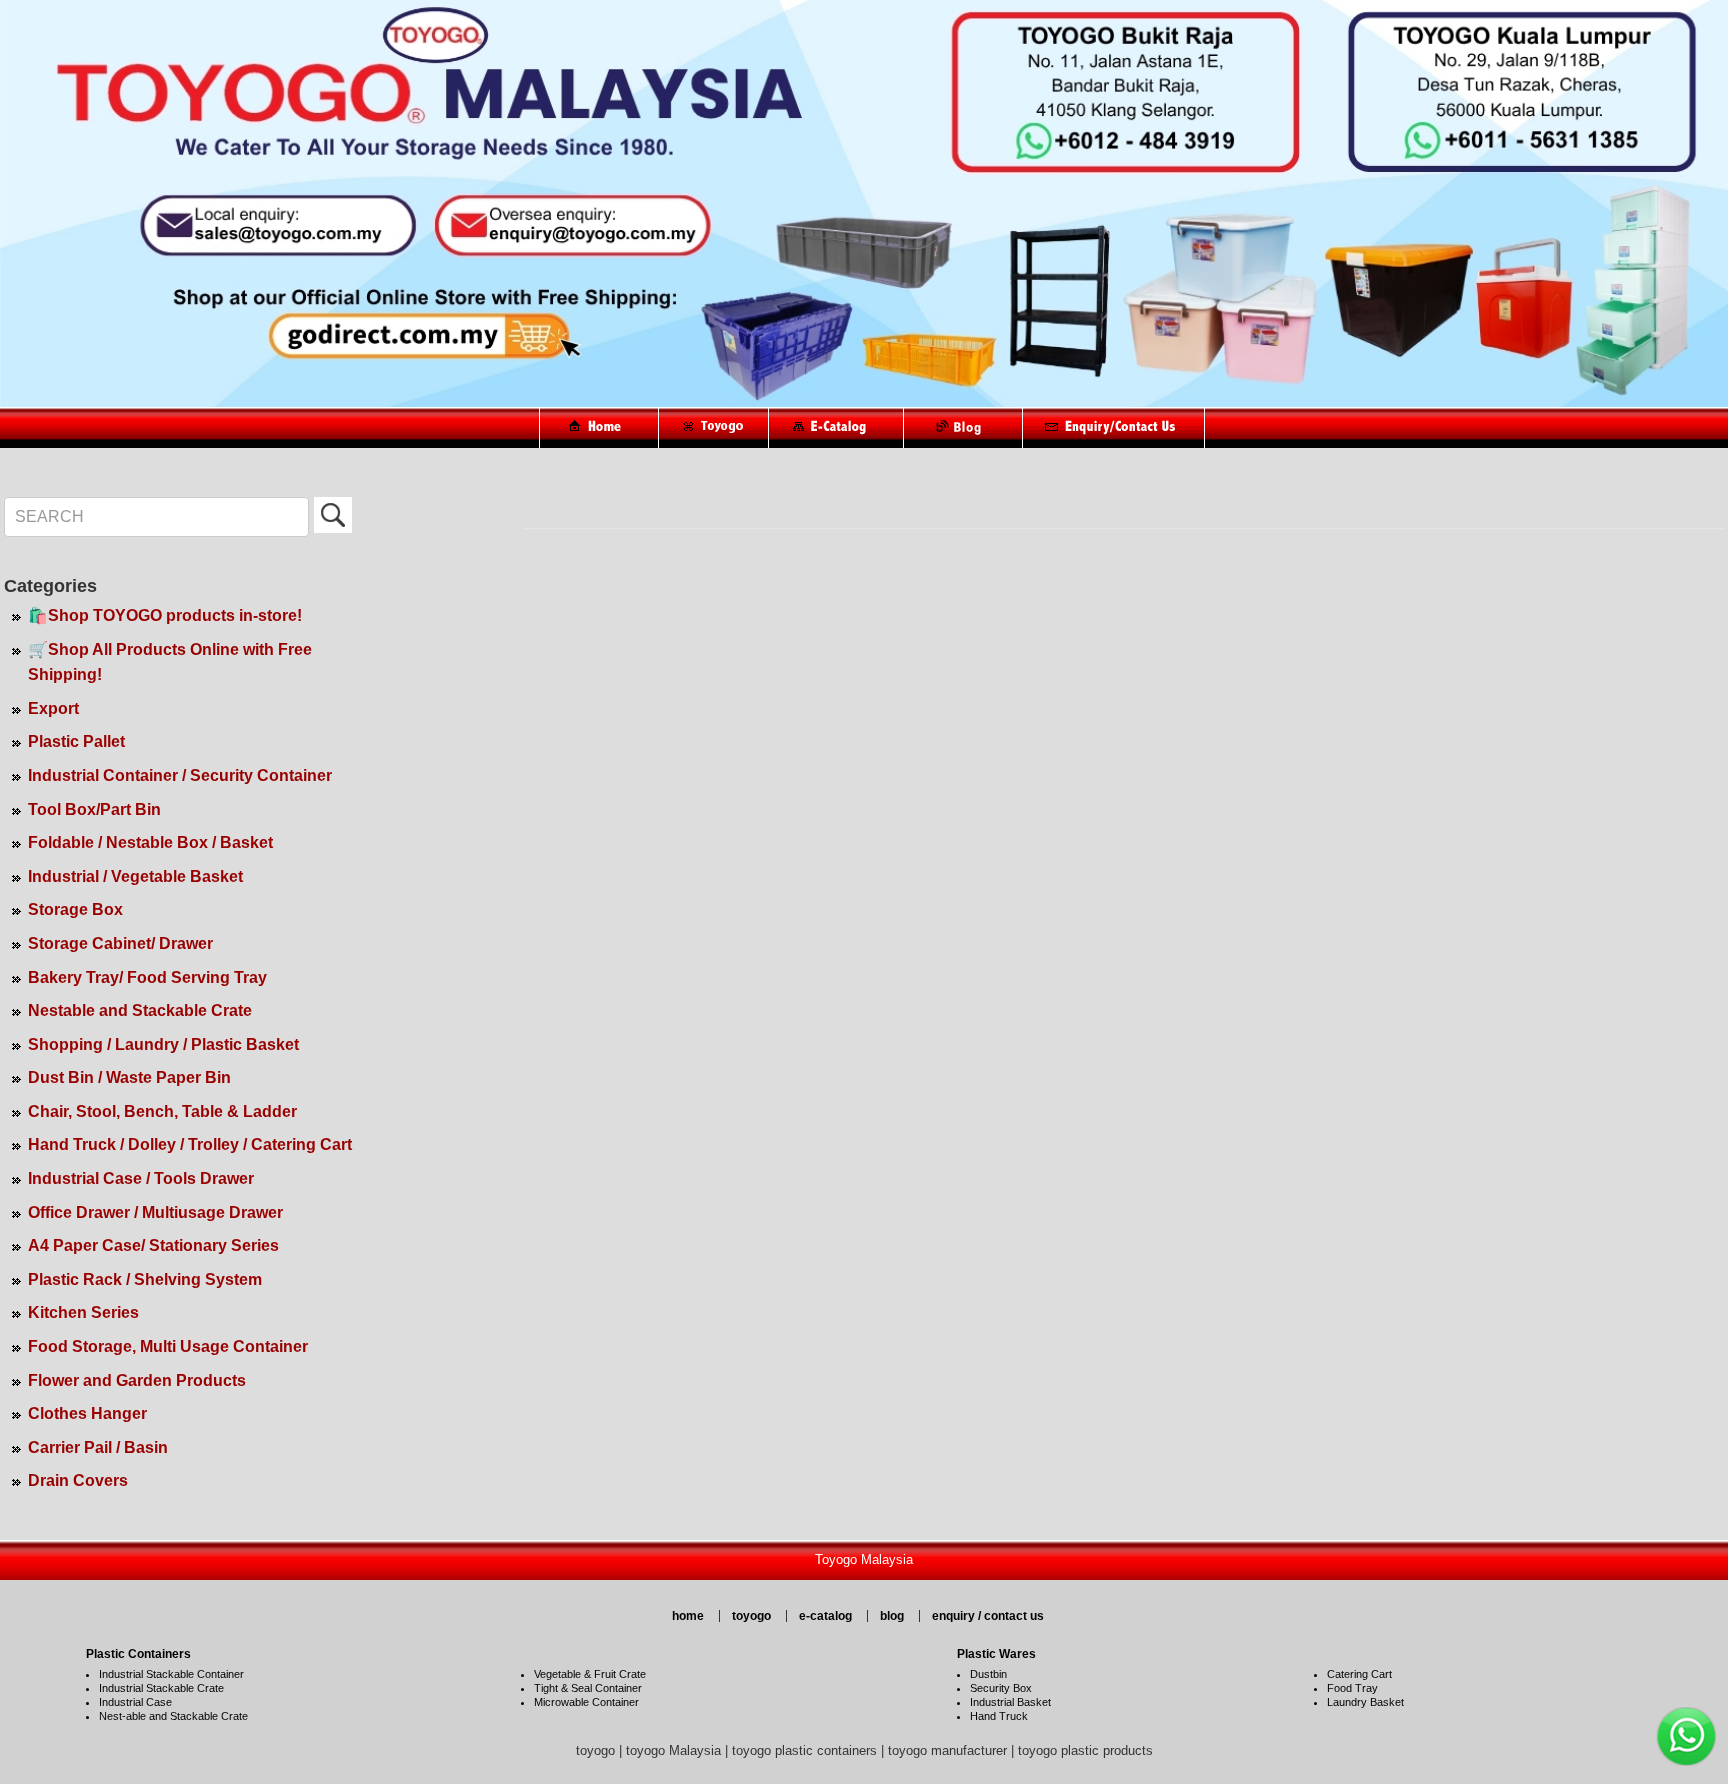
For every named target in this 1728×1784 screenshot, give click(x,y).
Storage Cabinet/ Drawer (120, 943)
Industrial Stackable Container (171, 1674)
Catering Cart (1359, 1674)
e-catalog (825, 1616)
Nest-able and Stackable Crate (173, 1716)
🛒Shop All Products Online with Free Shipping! (170, 662)
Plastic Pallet (76, 741)
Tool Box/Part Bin (94, 809)
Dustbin (988, 1674)
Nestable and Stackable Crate (140, 1010)
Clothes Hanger (87, 1413)
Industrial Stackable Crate (161, 1688)
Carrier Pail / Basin (98, 1447)
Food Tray (1352, 1688)
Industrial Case (135, 1702)
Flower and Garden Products (137, 1380)
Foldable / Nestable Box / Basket (150, 842)
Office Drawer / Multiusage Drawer (155, 1212)
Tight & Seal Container (588, 1688)
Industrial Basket (1010, 1702)
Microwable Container (586, 1702)
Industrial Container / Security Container (180, 775)
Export (53, 708)
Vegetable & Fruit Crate (590, 1674)
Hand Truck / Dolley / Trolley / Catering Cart (190, 1144)
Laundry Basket (1365, 1702)
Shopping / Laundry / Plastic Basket (163, 1044)
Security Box (1001, 1688)
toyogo (751, 1616)
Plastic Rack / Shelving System (145, 1279)
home (688, 1616)
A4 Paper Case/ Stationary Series (153, 1245)
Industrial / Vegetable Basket (135, 876)
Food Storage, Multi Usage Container (168, 1346)
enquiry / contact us (988, 1616)
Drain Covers (78, 1480)
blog (892, 1616)
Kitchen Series (83, 1312)
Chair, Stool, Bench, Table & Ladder (162, 1111)
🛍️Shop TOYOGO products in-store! (165, 615)
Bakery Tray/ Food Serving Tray (147, 977)
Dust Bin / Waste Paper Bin (129, 1077)
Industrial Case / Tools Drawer (141, 1178)
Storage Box (75, 909)
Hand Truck (999, 1716)
